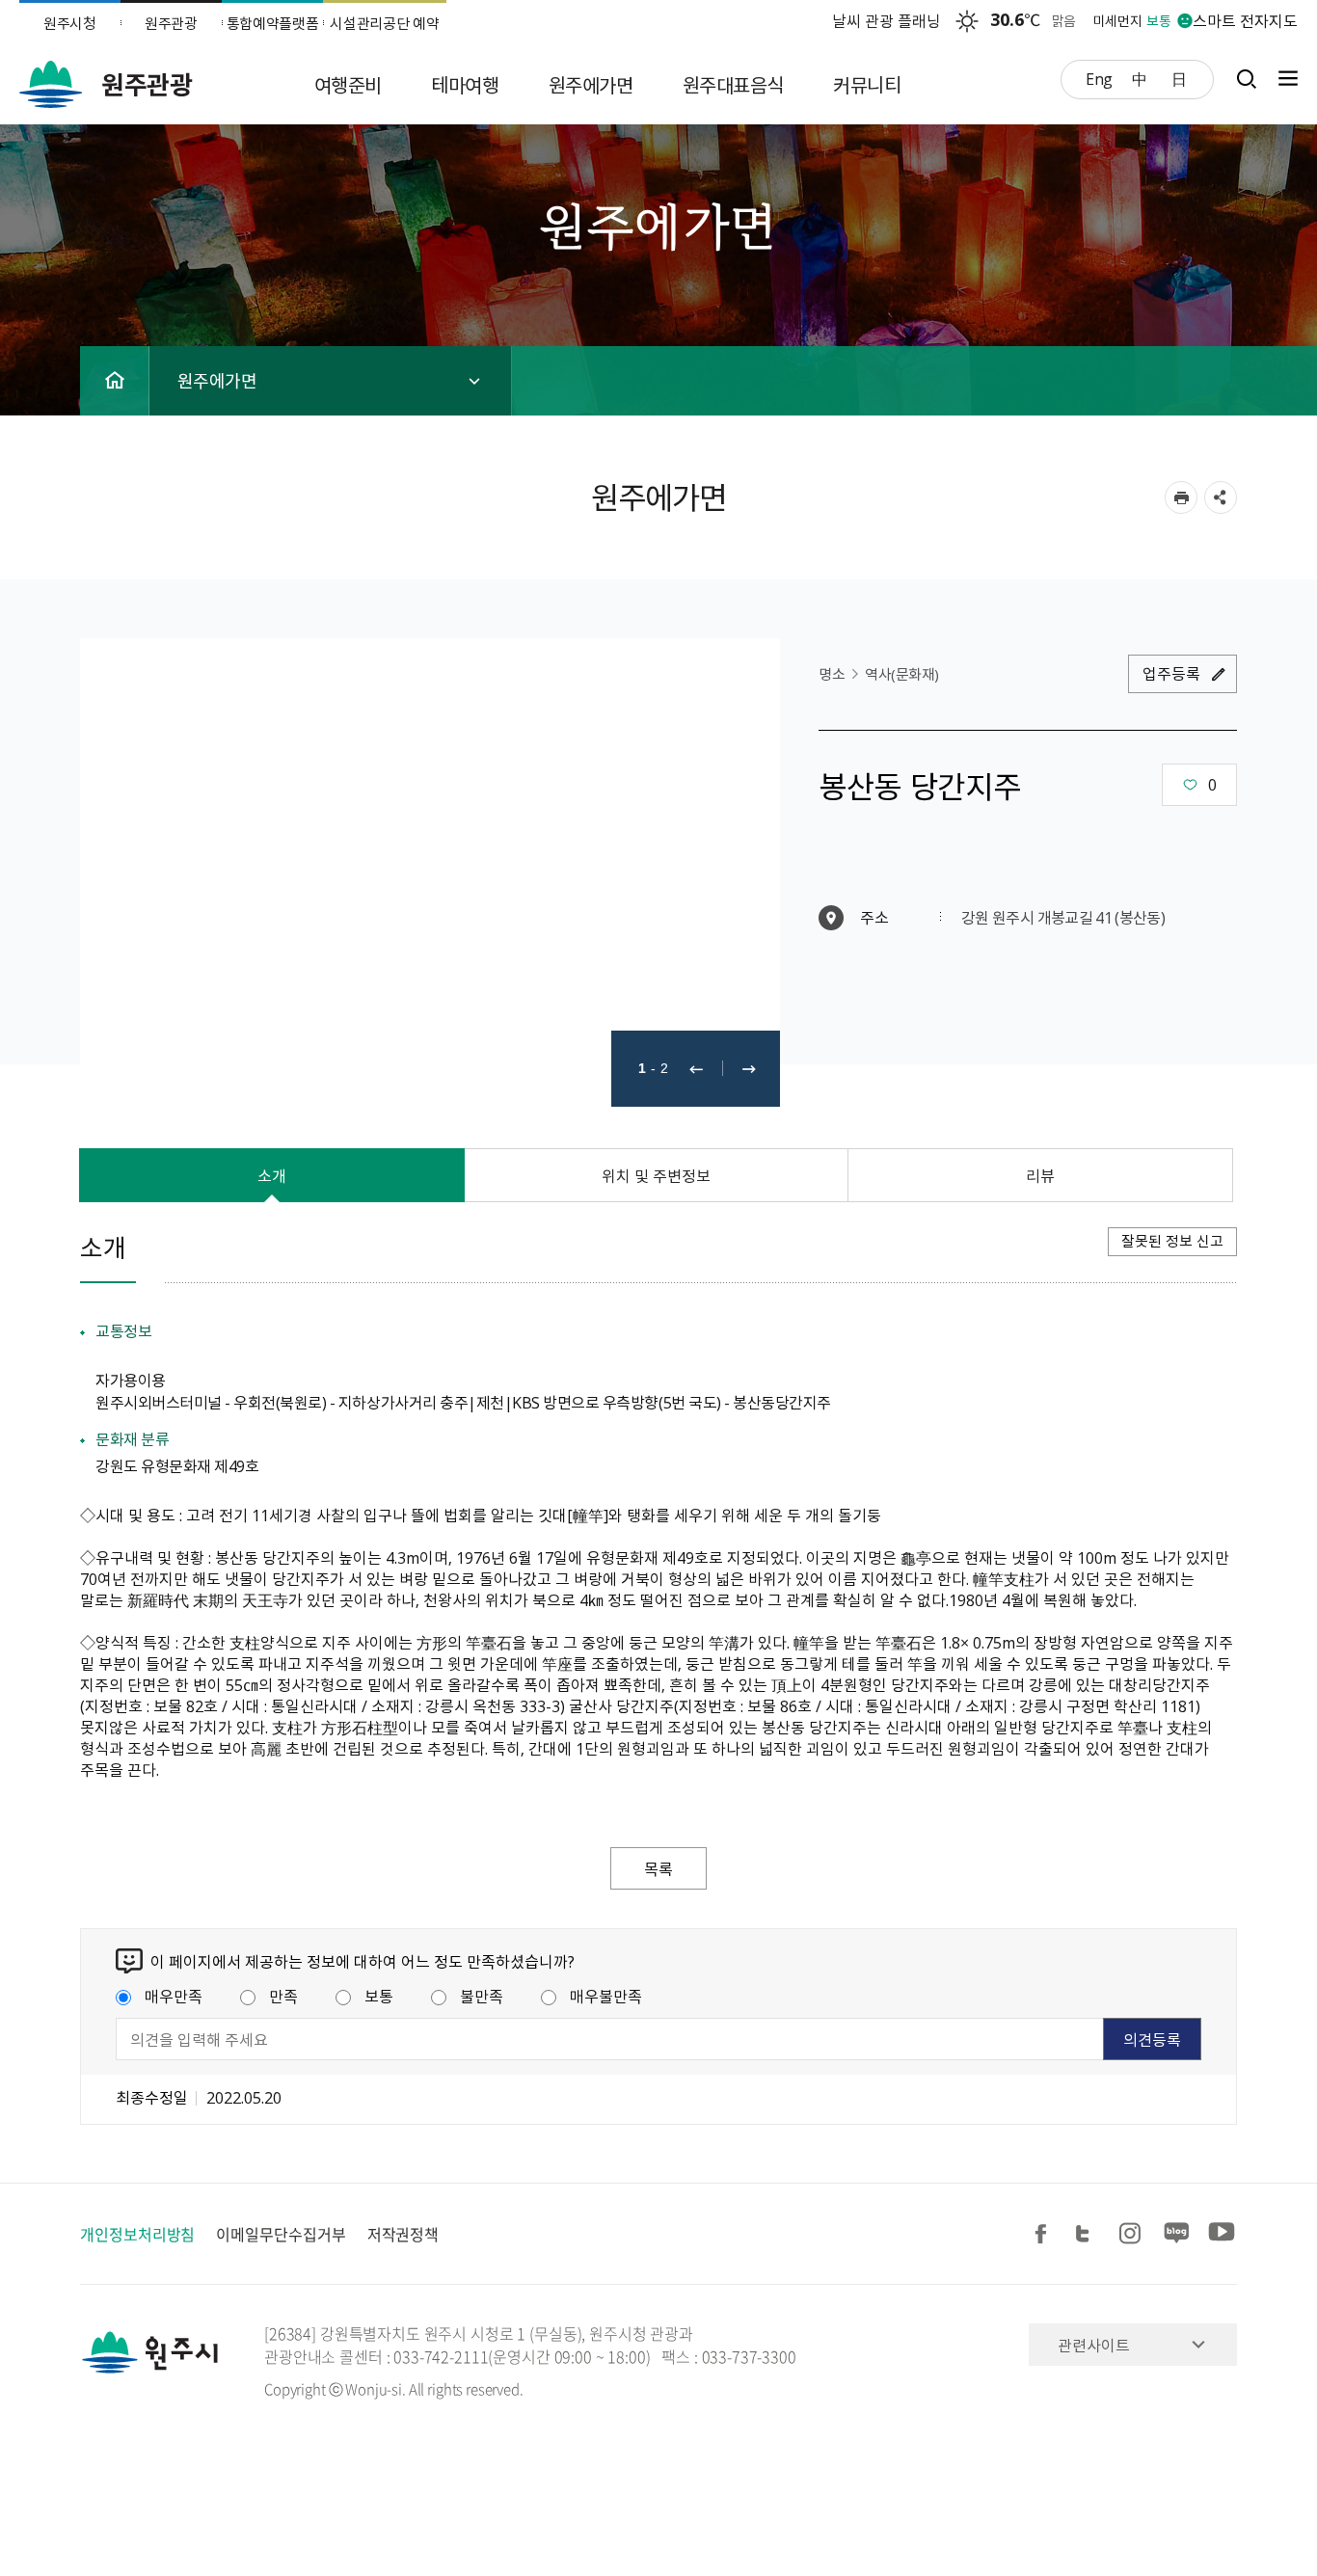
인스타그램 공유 (1133, 2234)
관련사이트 (1094, 2345)
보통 (379, 1996)
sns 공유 (1221, 497)
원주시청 (70, 23)
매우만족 (174, 1996)
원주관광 (171, 23)
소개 (272, 1175)
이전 (696, 1069)
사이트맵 (1283, 79)
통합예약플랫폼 (273, 23)
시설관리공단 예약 (384, 23)
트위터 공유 (1089, 2234)
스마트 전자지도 (1245, 20)
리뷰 (1040, 1175)
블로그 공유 (1177, 2234)
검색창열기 (1246, 79)
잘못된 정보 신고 (1172, 1241)
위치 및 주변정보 (656, 1175)
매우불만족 (606, 1996)
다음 (749, 1069)
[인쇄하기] (1181, 497)
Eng (1099, 78)
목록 (658, 1868)
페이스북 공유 (1044, 2234)
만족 (283, 1996)
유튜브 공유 (1222, 2234)
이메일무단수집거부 (281, 2234)
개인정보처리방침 (137, 2234)
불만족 (482, 1996)
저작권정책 (403, 2234)
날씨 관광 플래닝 (887, 20)
